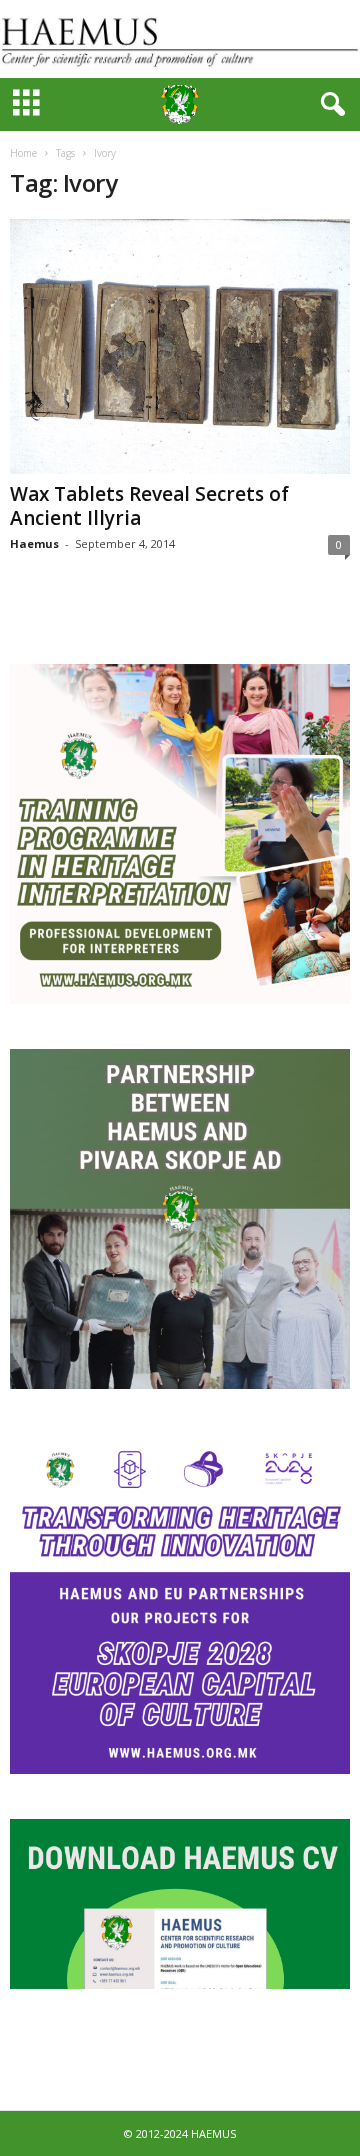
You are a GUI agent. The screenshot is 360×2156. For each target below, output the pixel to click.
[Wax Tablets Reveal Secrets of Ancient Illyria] (180, 346)
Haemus (34, 543)
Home (23, 153)
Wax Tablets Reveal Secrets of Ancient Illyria (149, 506)
